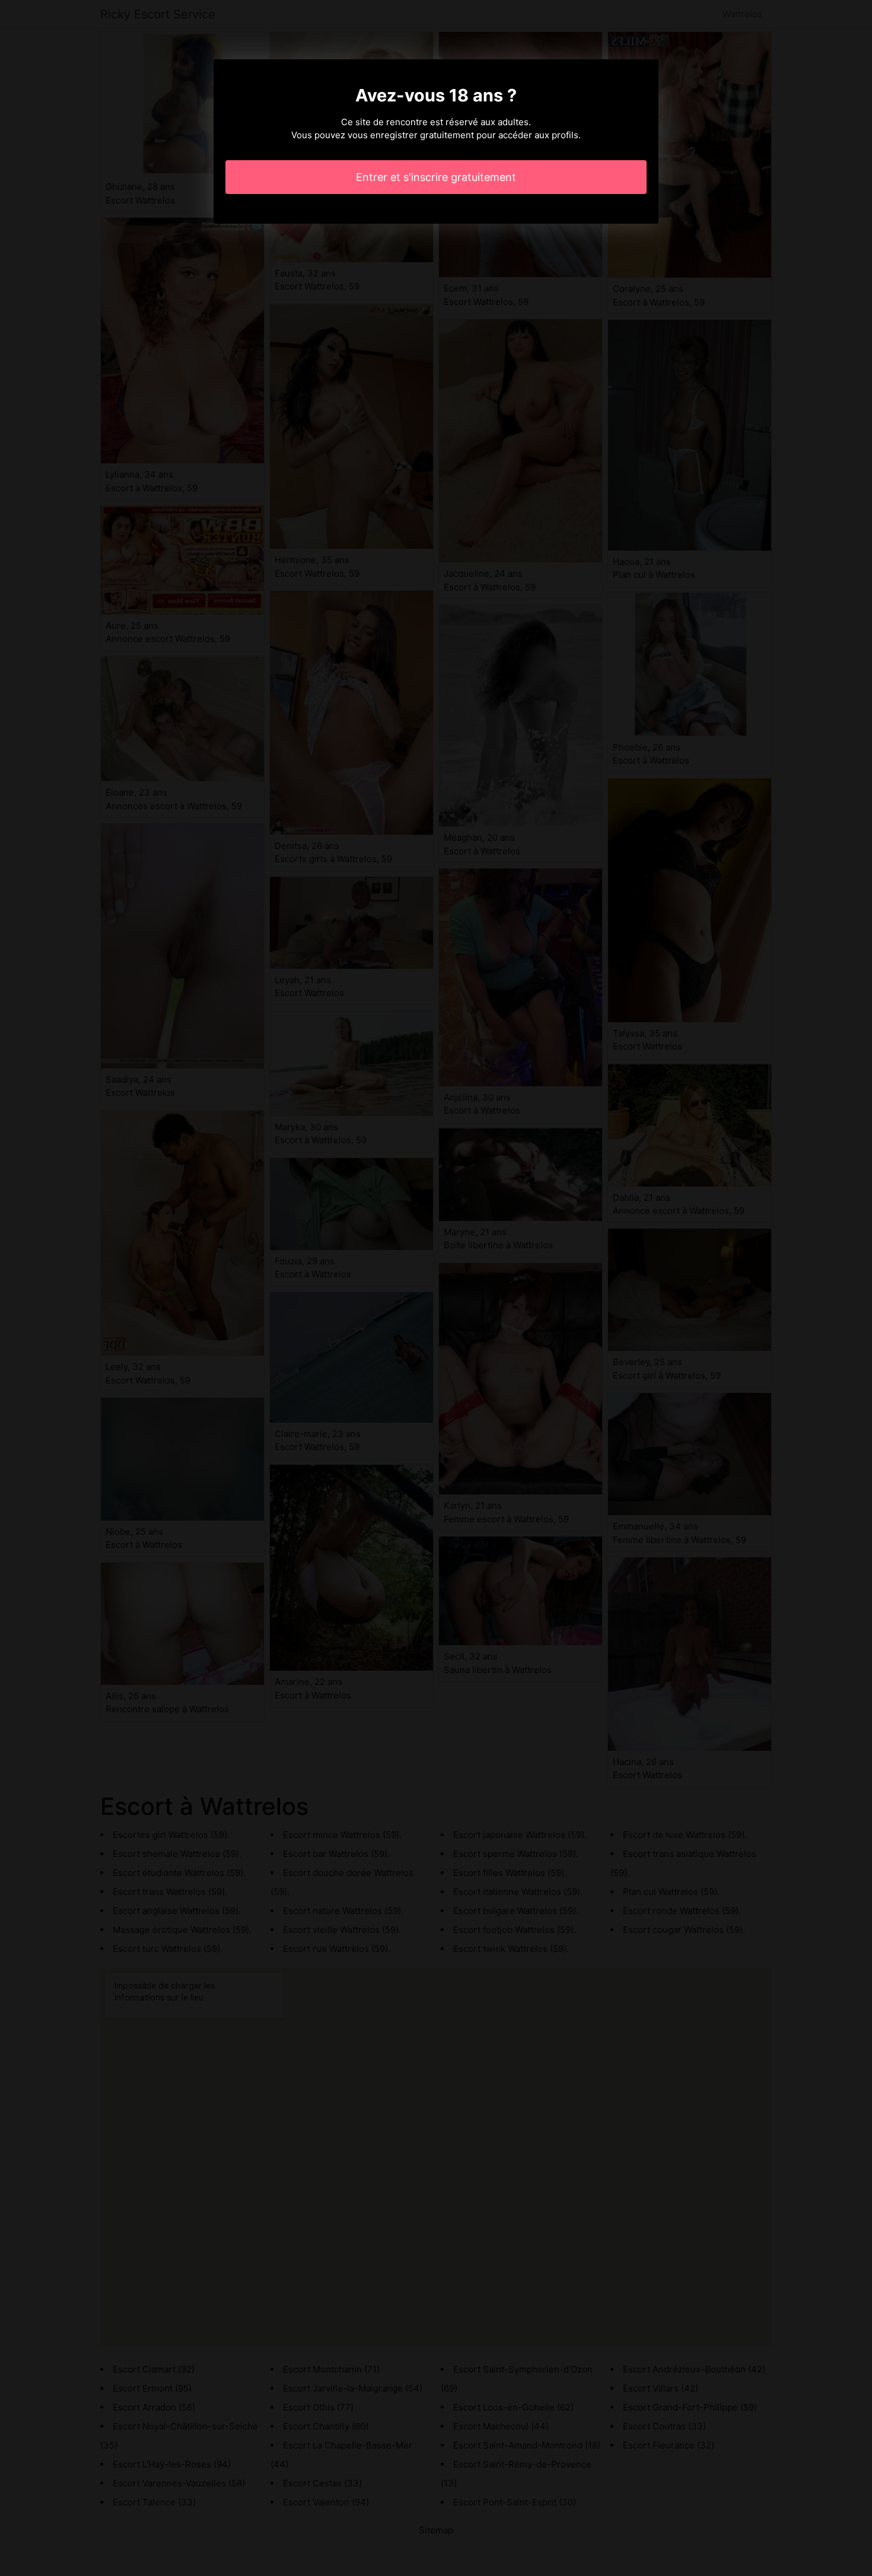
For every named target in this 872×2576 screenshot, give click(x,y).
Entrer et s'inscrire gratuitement (436, 177)
